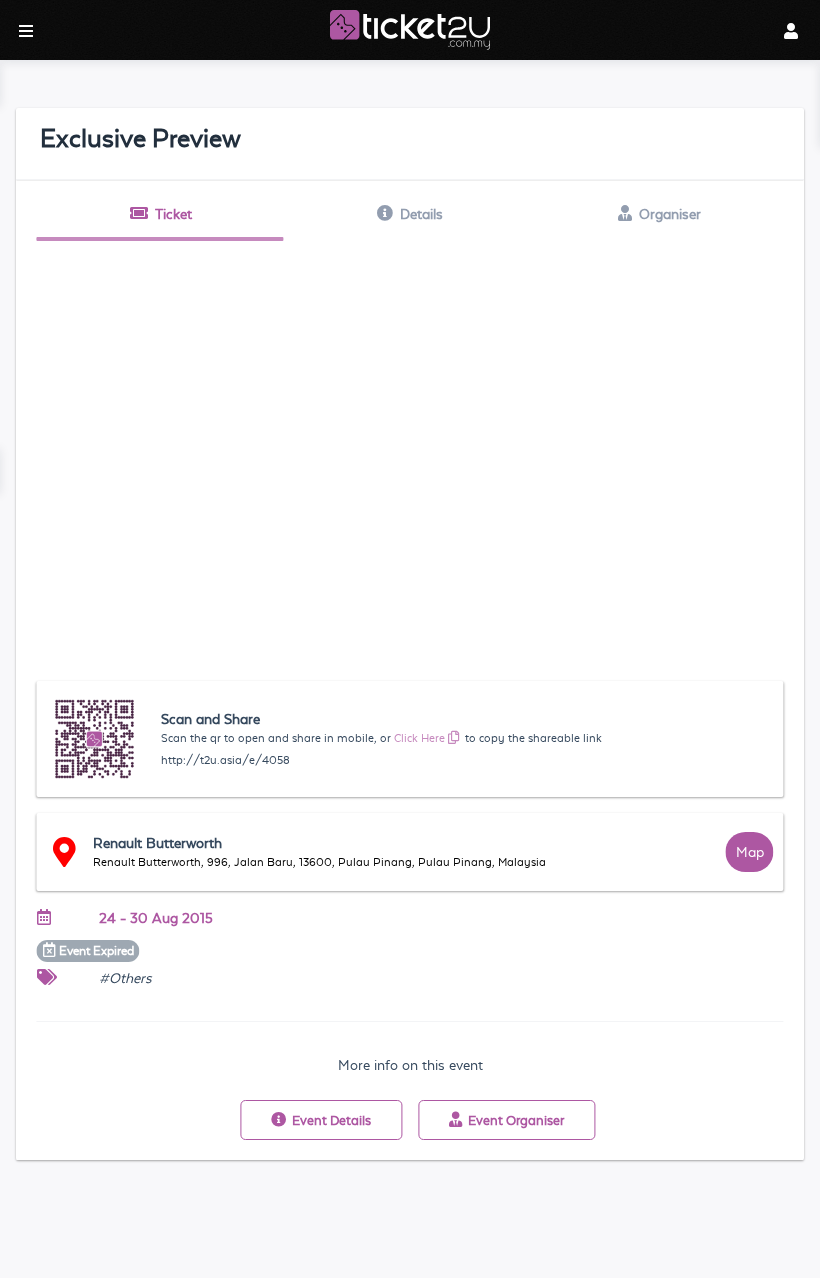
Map (750, 852)
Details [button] (421, 214)
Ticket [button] (173, 214)
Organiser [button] (670, 214)
